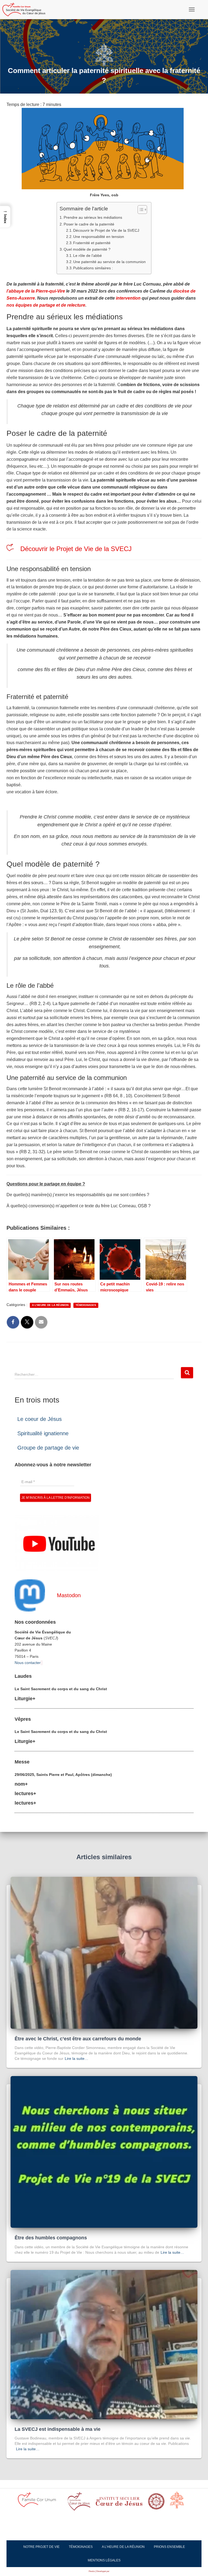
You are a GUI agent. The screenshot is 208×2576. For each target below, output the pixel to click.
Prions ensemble (169, 2547)
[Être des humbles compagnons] (104, 2151)
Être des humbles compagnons (51, 2238)
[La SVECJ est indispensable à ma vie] (104, 2344)
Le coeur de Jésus (40, 1419)
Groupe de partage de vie (48, 1448)
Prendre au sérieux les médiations (93, 217)
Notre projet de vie (41, 2547)
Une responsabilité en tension (99, 237)
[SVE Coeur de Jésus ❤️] (26, 9)
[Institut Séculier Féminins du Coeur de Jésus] (119, 2503)
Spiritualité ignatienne (43, 1433)
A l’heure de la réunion (123, 2547)
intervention (128, 298)
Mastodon (69, 1595)
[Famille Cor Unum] (40, 2503)
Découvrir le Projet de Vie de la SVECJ (106, 231)
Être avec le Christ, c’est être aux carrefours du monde (78, 2039)
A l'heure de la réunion (50, 1305)
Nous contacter (28, 1663)
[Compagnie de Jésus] (156, 2503)
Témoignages (86, 1305)
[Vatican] (180, 2503)
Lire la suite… (77, 2058)
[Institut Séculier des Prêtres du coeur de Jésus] (79, 2503)
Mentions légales (104, 2560)
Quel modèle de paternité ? (87, 249)
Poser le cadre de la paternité (89, 224)
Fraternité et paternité (92, 243)
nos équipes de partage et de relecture (46, 305)
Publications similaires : (93, 268)
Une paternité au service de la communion (109, 262)
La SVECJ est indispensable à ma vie (58, 2429)
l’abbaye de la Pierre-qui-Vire (36, 291)
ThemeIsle (115, 2571)
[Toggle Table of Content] (140, 210)
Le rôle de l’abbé (87, 256)
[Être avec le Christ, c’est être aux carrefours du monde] (104, 1952)
